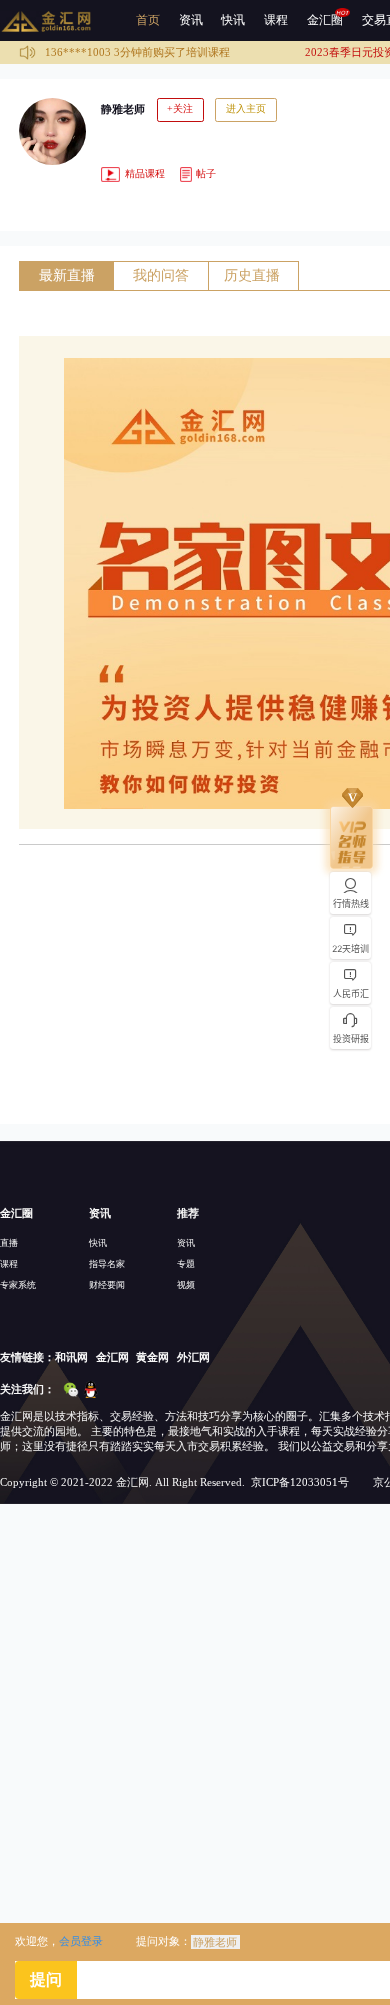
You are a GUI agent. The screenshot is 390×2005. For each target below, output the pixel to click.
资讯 (191, 20)
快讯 (233, 20)
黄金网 (152, 1357)
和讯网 (71, 1357)
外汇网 (193, 1357)
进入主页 (246, 108)
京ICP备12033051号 (300, 1482)
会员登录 (81, 1941)
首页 (148, 20)
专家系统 (18, 1285)
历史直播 (252, 275)
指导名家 (107, 1264)
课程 (276, 20)
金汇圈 (325, 20)
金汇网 (112, 1357)
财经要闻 (107, 1285)
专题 (186, 1264)
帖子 (204, 173)
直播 (9, 1243)
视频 (186, 1285)
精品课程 (143, 173)
